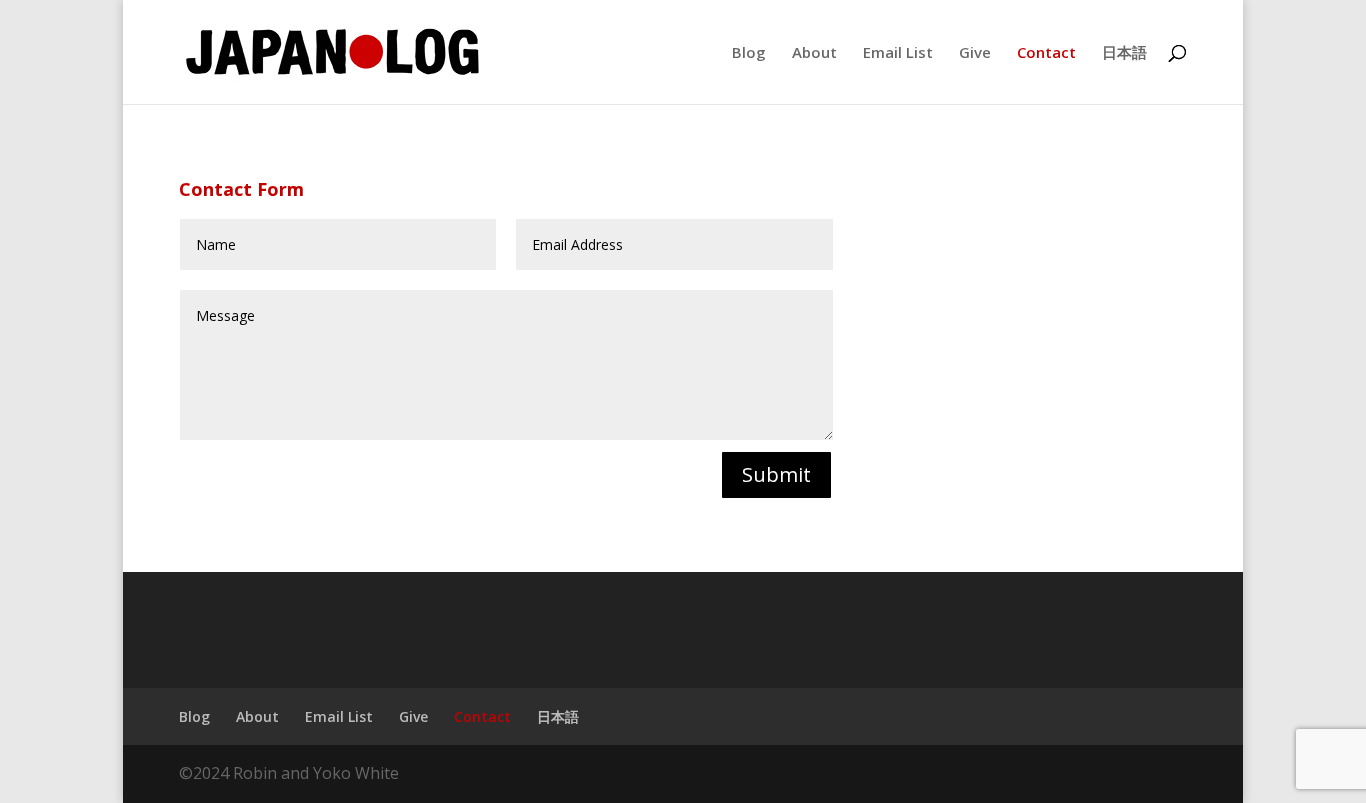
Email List (898, 53)
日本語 (1124, 53)
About (814, 53)
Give (975, 53)
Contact (1046, 53)
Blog (749, 53)
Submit (776, 474)
